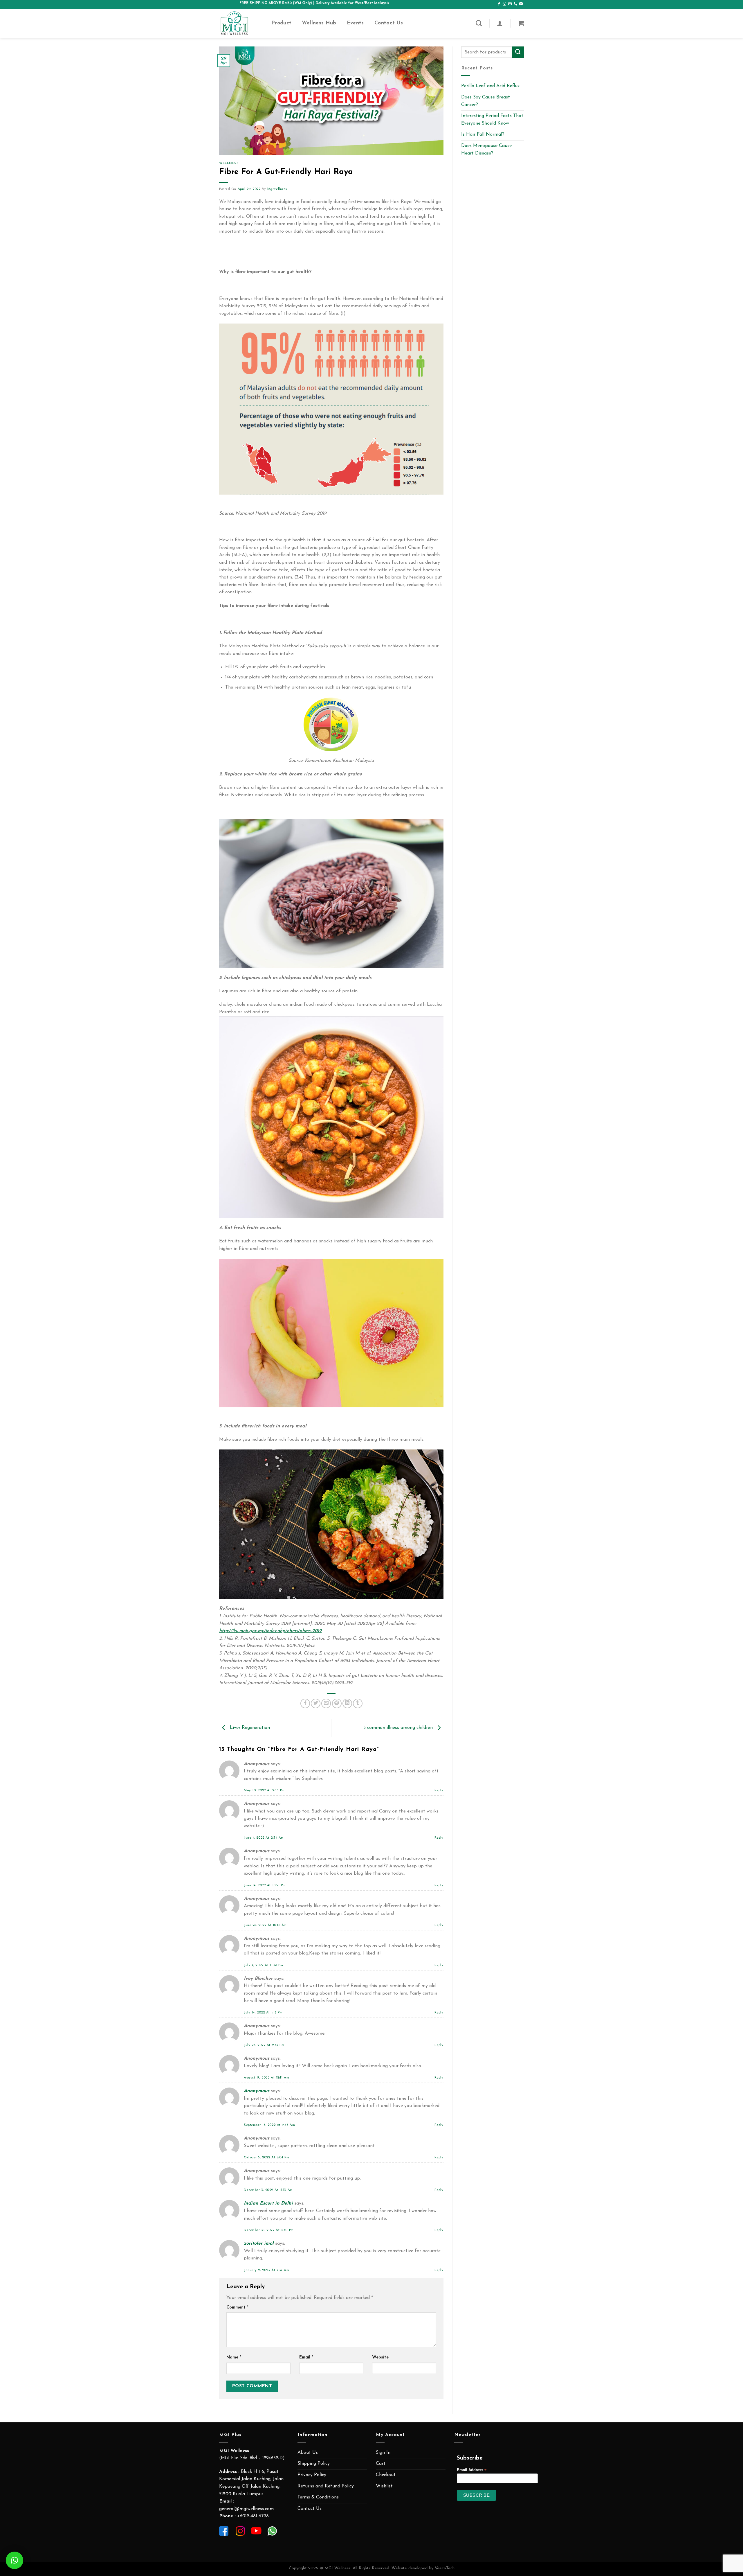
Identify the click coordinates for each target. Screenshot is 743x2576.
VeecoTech (445, 2568)
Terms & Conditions (318, 2497)
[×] (15, 2560)
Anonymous (257, 2091)
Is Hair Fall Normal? (483, 134)
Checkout (386, 2475)
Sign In (383, 2453)
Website (380, 2357)
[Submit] (518, 52)
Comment (237, 2308)
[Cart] (521, 23)
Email (306, 2357)
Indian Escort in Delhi (268, 2203)
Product (281, 23)
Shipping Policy (314, 2464)
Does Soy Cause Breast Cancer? (486, 101)
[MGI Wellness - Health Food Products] (241, 23)
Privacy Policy (312, 2475)
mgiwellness (277, 189)
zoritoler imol (259, 2243)
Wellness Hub (319, 23)
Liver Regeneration (249, 1728)
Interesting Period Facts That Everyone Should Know (492, 120)
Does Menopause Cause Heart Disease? (486, 150)
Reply (439, 1791)
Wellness (229, 163)
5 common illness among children (399, 1728)
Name (234, 2357)
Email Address (472, 2470)
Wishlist (384, 2486)
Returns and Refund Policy (326, 2486)
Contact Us (389, 23)
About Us (308, 2453)
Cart (381, 2464)
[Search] (479, 23)
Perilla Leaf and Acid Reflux (490, 86)
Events (355, 23)
